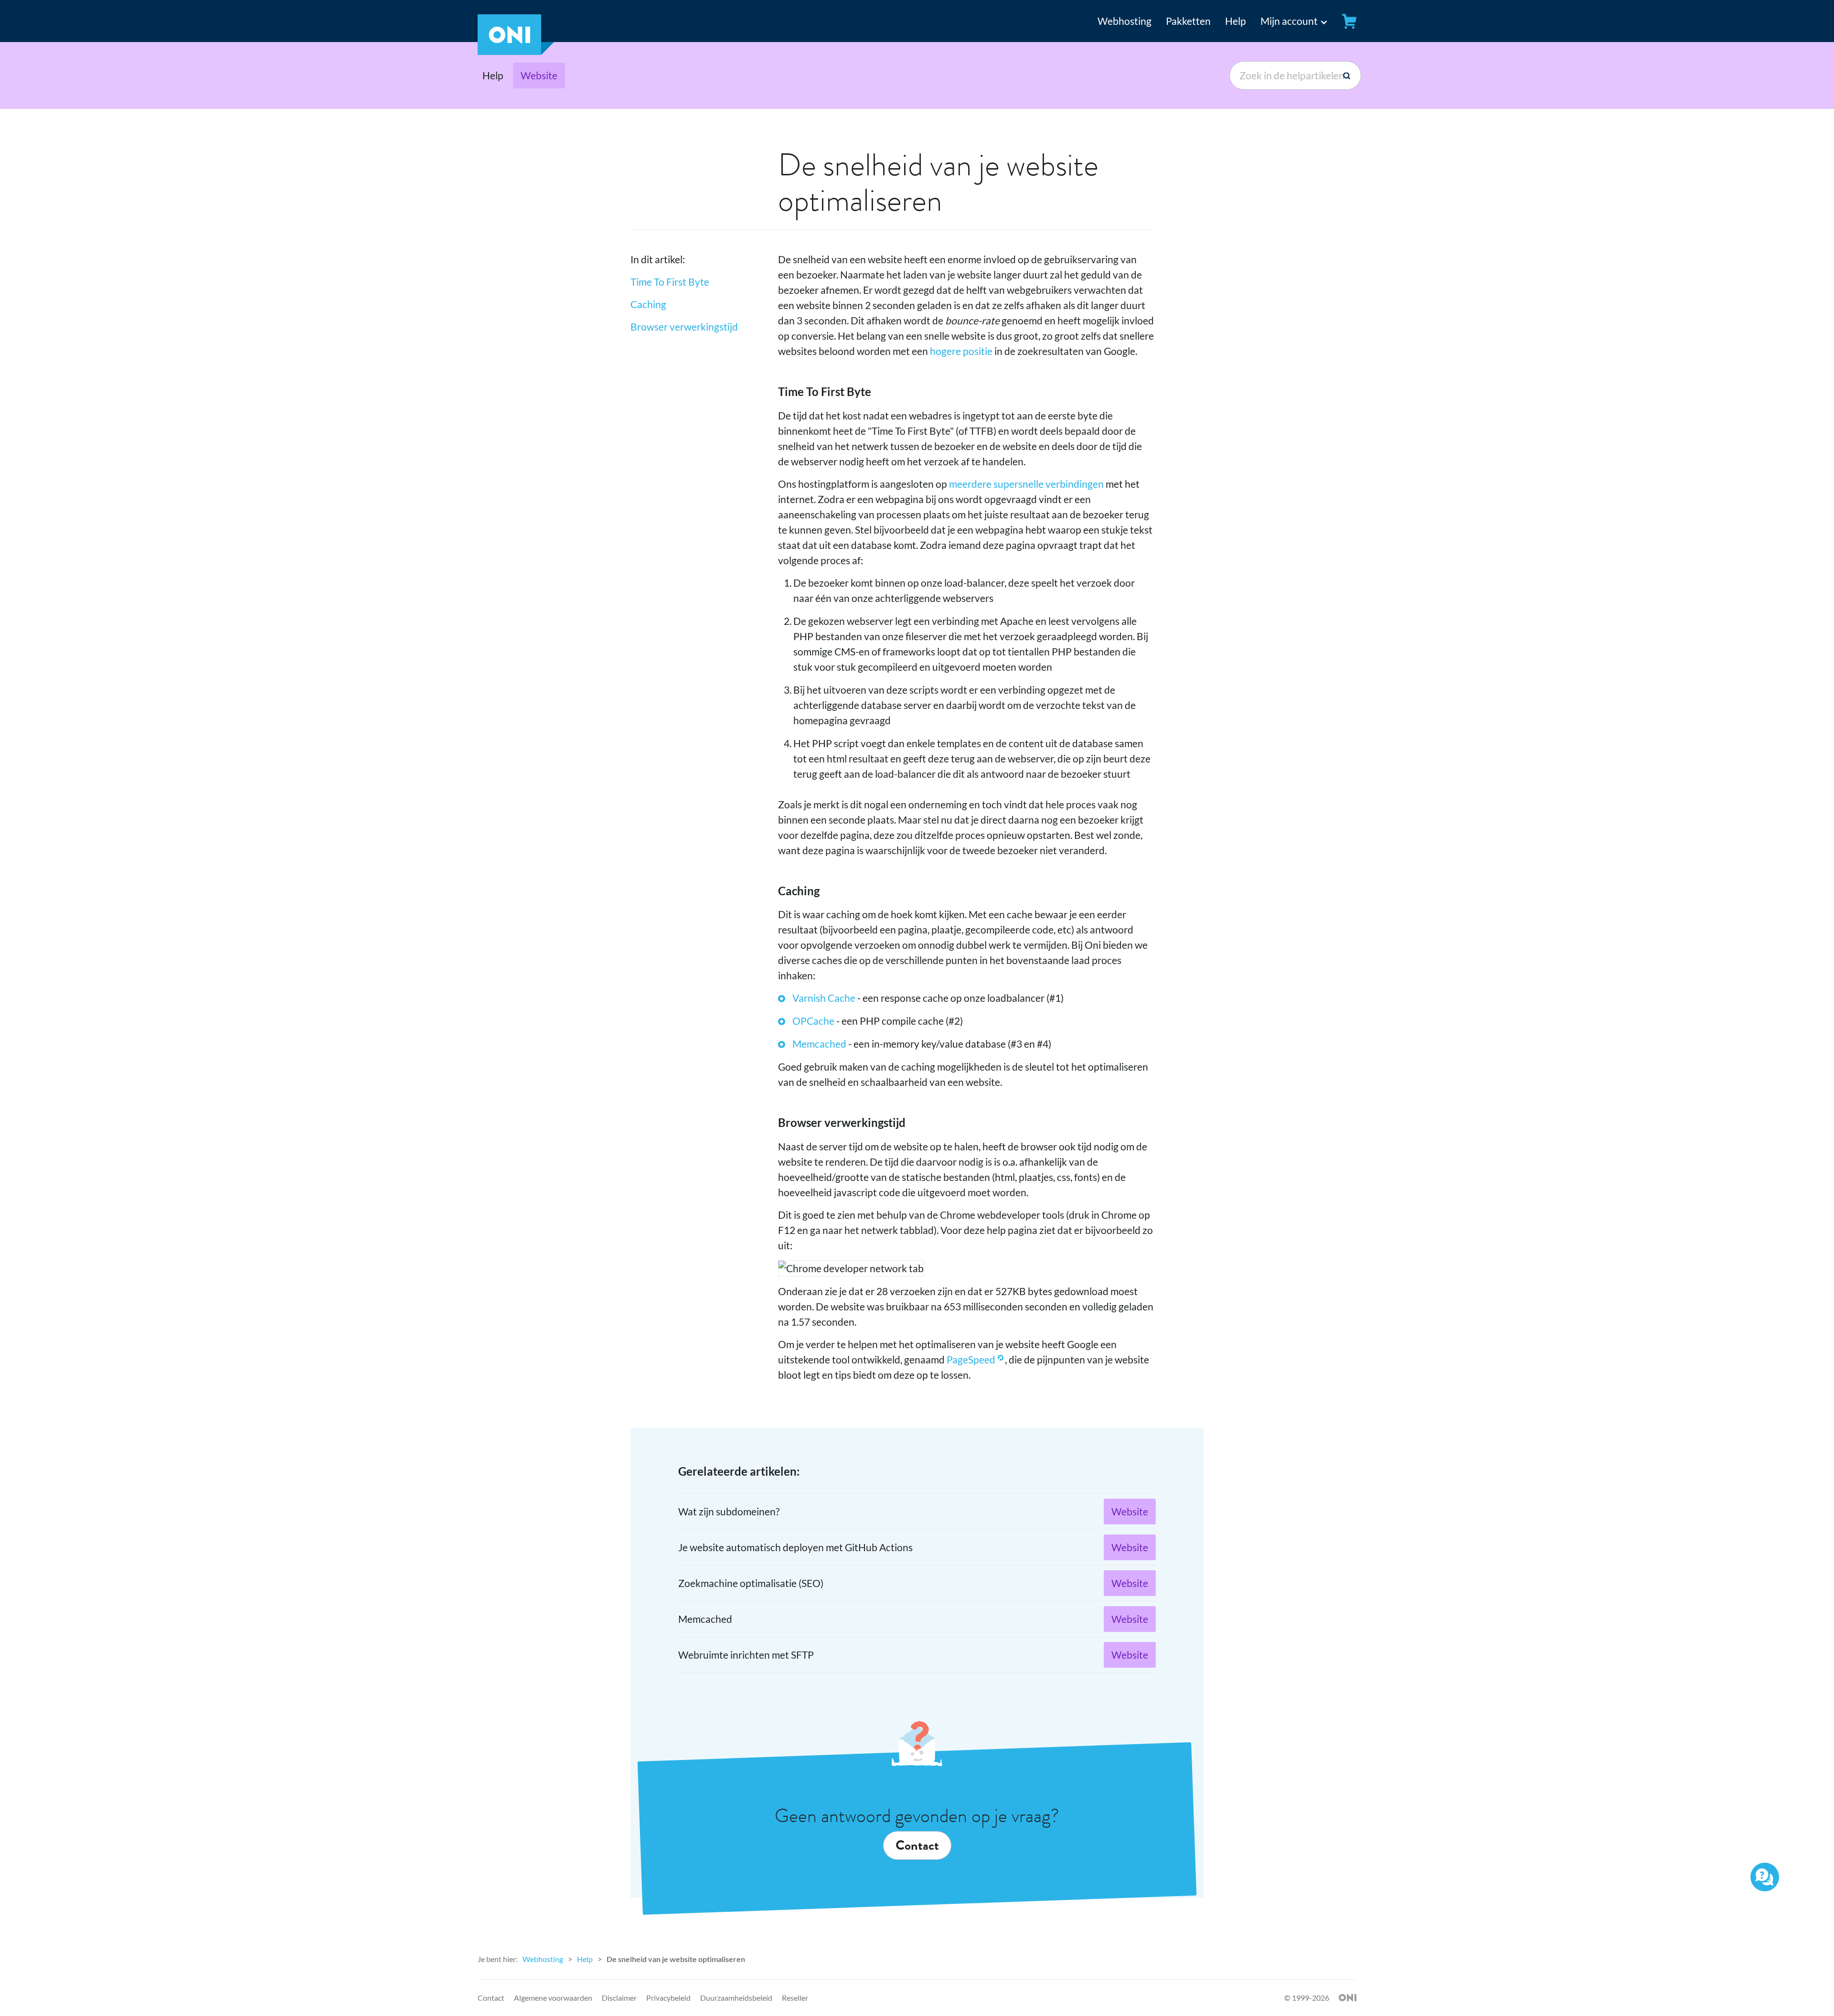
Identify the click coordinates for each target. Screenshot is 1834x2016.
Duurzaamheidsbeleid (736, 1998)
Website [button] (539, 75)
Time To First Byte (670, 282)
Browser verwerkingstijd (684, 327)
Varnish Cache (824, 998)
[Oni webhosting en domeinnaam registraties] (516, 51)
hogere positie (961, 351)
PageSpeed (971, 1359)
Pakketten (1188, 21)
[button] (1286, 21)
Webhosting (1125, 21)
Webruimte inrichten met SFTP (746, 1655)
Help (1236, 21)
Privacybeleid (668, 1998)
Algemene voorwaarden (553, 1998)
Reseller (795, 1998)
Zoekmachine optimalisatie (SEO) (751, 1583)
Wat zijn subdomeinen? (729, 1511)
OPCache (813, 1021)
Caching (648, 304)
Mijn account (1289, 21)
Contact (917, 1845)
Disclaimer (619, 1998)
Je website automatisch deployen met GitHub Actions (795, 1547)
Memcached (819, 1044)
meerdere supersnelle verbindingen (1026, 484)
